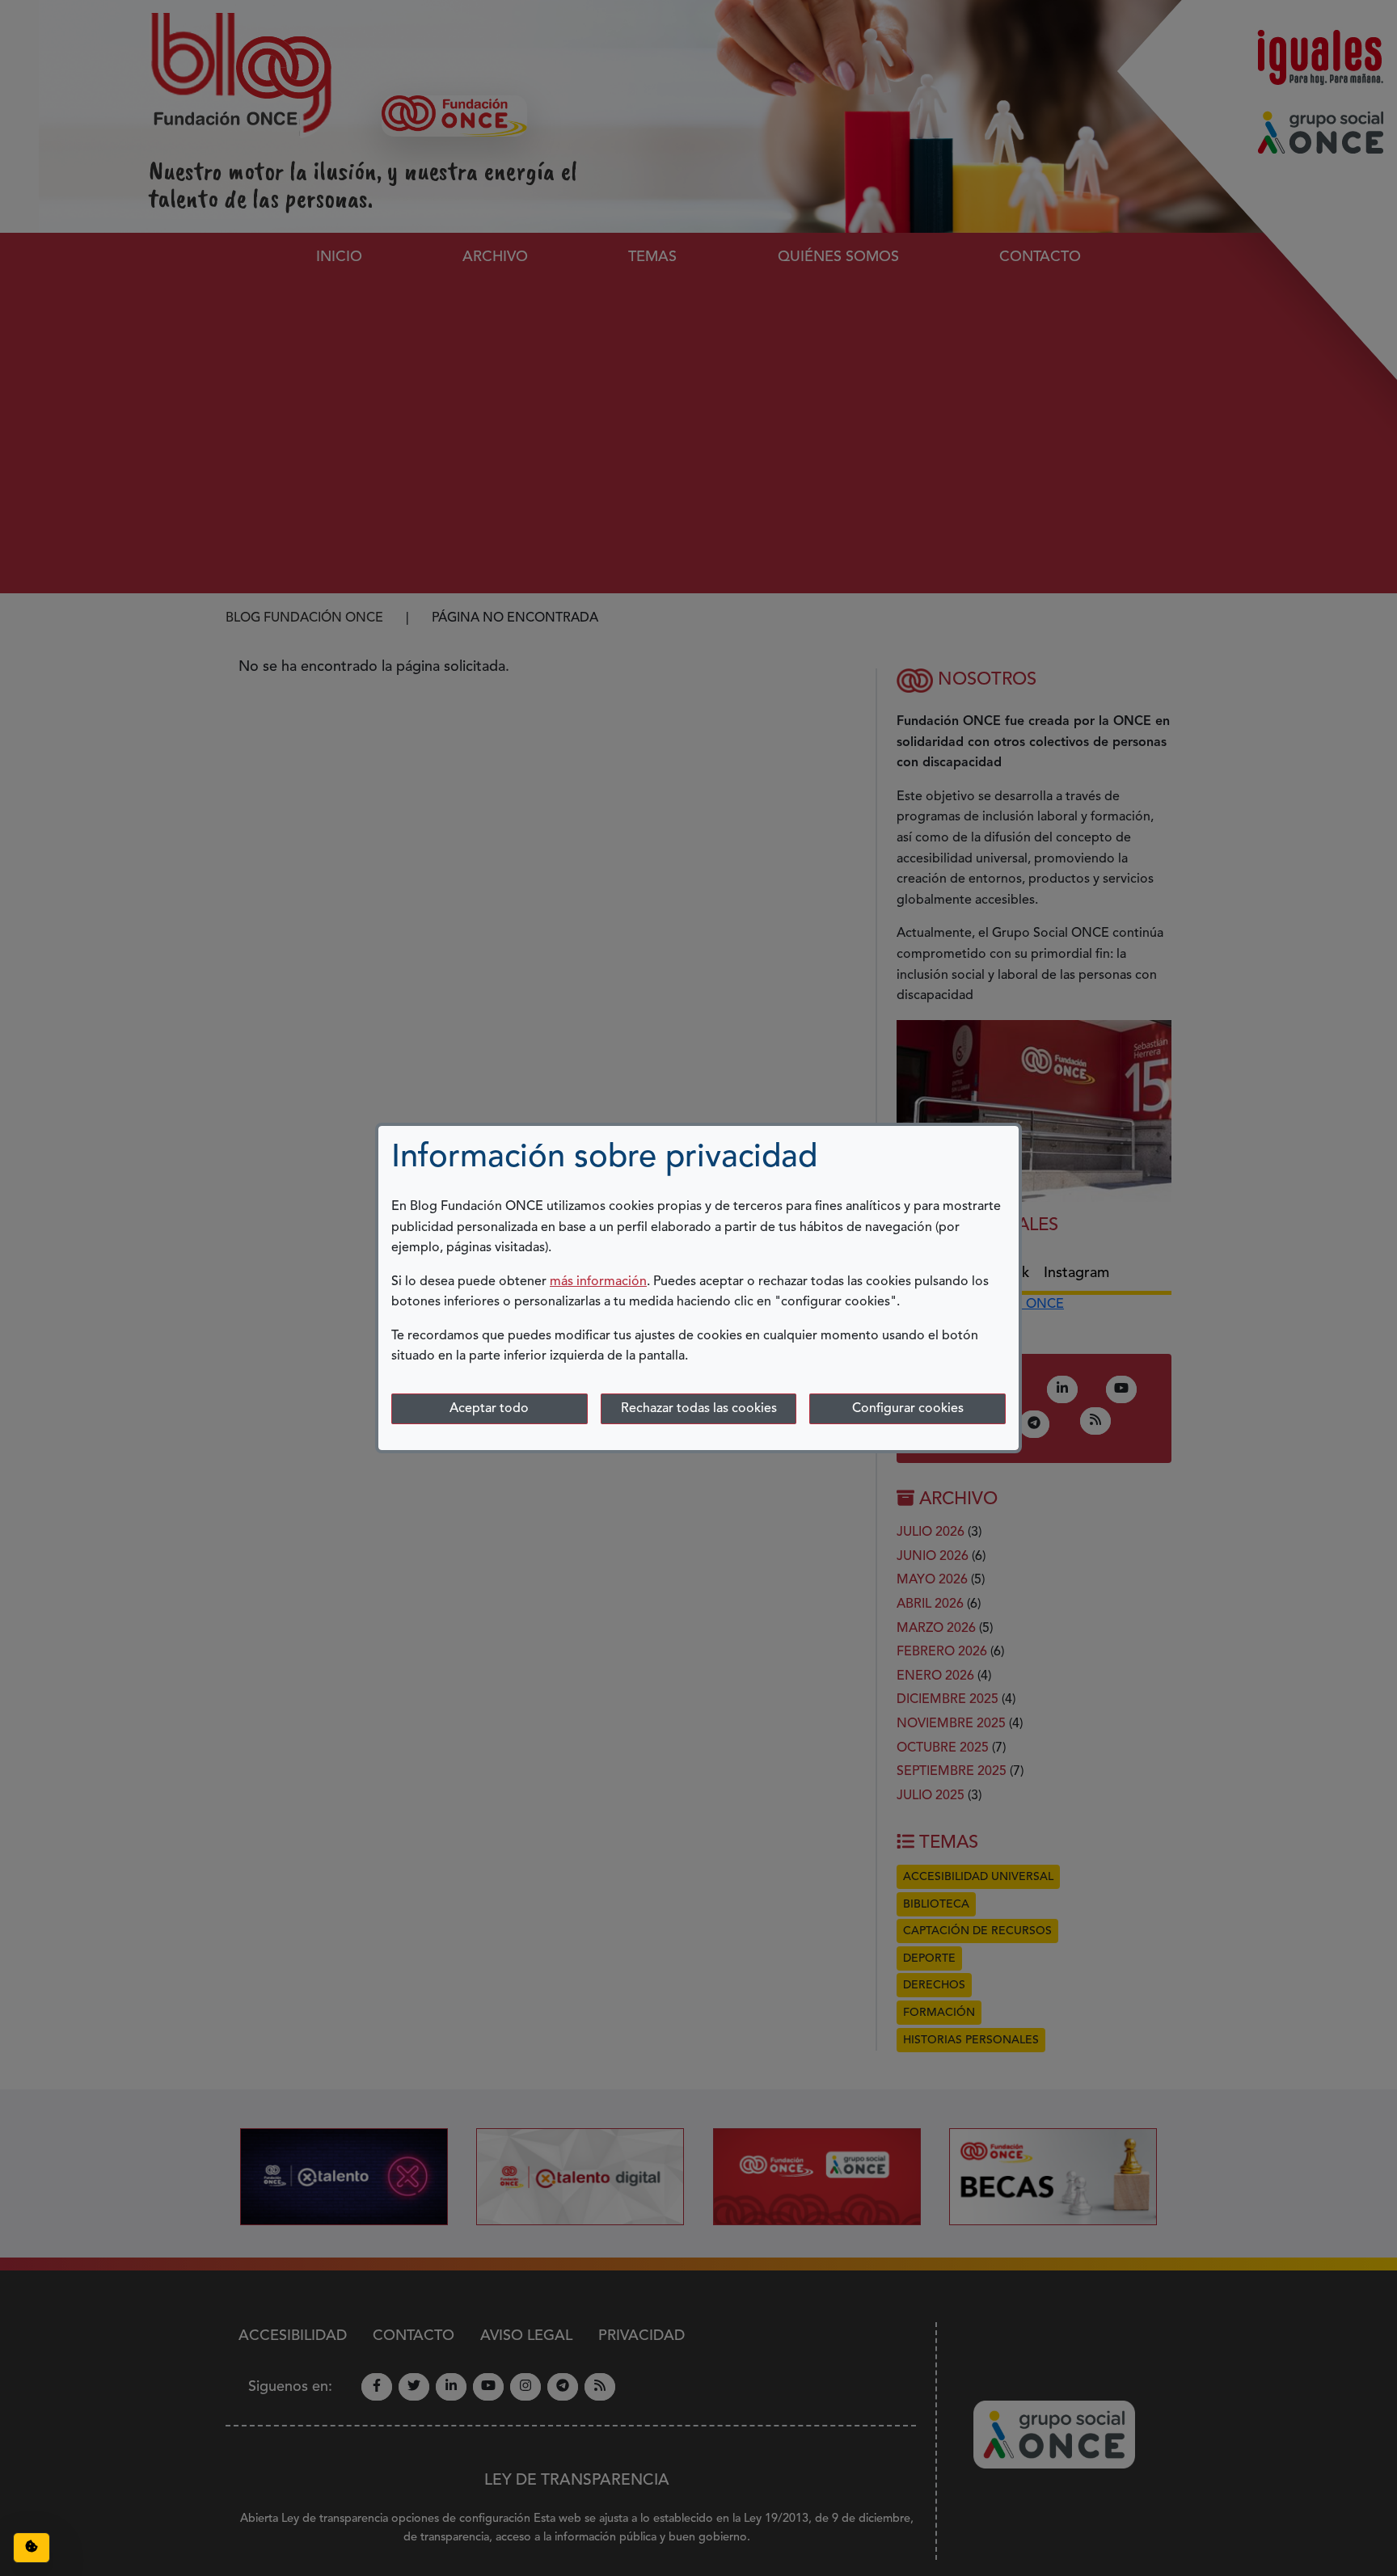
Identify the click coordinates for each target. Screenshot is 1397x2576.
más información (598, 1282)
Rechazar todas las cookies (699, 1409)
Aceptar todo (489, 1409)
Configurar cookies (908, 1409)
